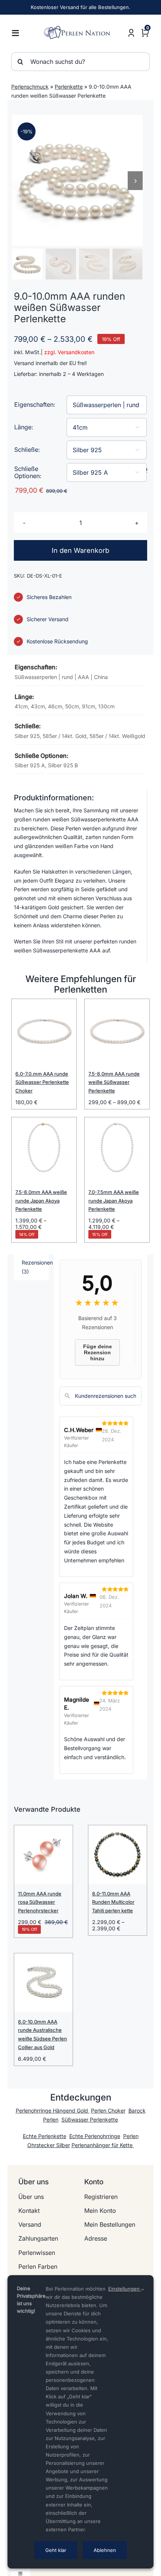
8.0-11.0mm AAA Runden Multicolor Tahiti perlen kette (113, 1902)
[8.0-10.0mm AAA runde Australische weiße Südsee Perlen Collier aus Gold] (43, 1983)
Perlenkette (69, 87)
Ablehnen (105, 2550)
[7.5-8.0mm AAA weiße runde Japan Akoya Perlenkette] (44, 1150)
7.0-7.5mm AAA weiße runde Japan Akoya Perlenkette (114, 1201)
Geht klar (56, 2550)
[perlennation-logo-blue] (79, 28)
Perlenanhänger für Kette (103, 2145)
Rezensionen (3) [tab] (35, 1267)
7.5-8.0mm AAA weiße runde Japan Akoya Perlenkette (41, 1201)
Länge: (24, 427)
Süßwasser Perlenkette (90, 2120)
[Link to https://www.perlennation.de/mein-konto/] (131, 33)
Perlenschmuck (30, 87)
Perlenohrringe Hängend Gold (53, 2110)
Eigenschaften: (35, 404)
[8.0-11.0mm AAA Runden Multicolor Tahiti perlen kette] (118, 1855)
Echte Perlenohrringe (95, 2136)
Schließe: (27, 450)
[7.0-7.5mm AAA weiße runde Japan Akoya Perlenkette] (117, 1150)
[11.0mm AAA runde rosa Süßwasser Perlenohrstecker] (43, 1855)
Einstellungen (125, 2289)
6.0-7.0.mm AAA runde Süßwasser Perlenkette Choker (42, 1082)
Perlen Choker (108, 2110)
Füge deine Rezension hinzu (98, 1352)
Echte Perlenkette (45, 2136)
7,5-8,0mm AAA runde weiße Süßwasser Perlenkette (114, 1082)
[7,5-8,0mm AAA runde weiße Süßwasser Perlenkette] (117, 1031)
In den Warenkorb (80, 550)
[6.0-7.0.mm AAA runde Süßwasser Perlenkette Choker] (44, 1031)
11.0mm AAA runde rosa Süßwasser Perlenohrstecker (40, 1902)
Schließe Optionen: (28, 472)
